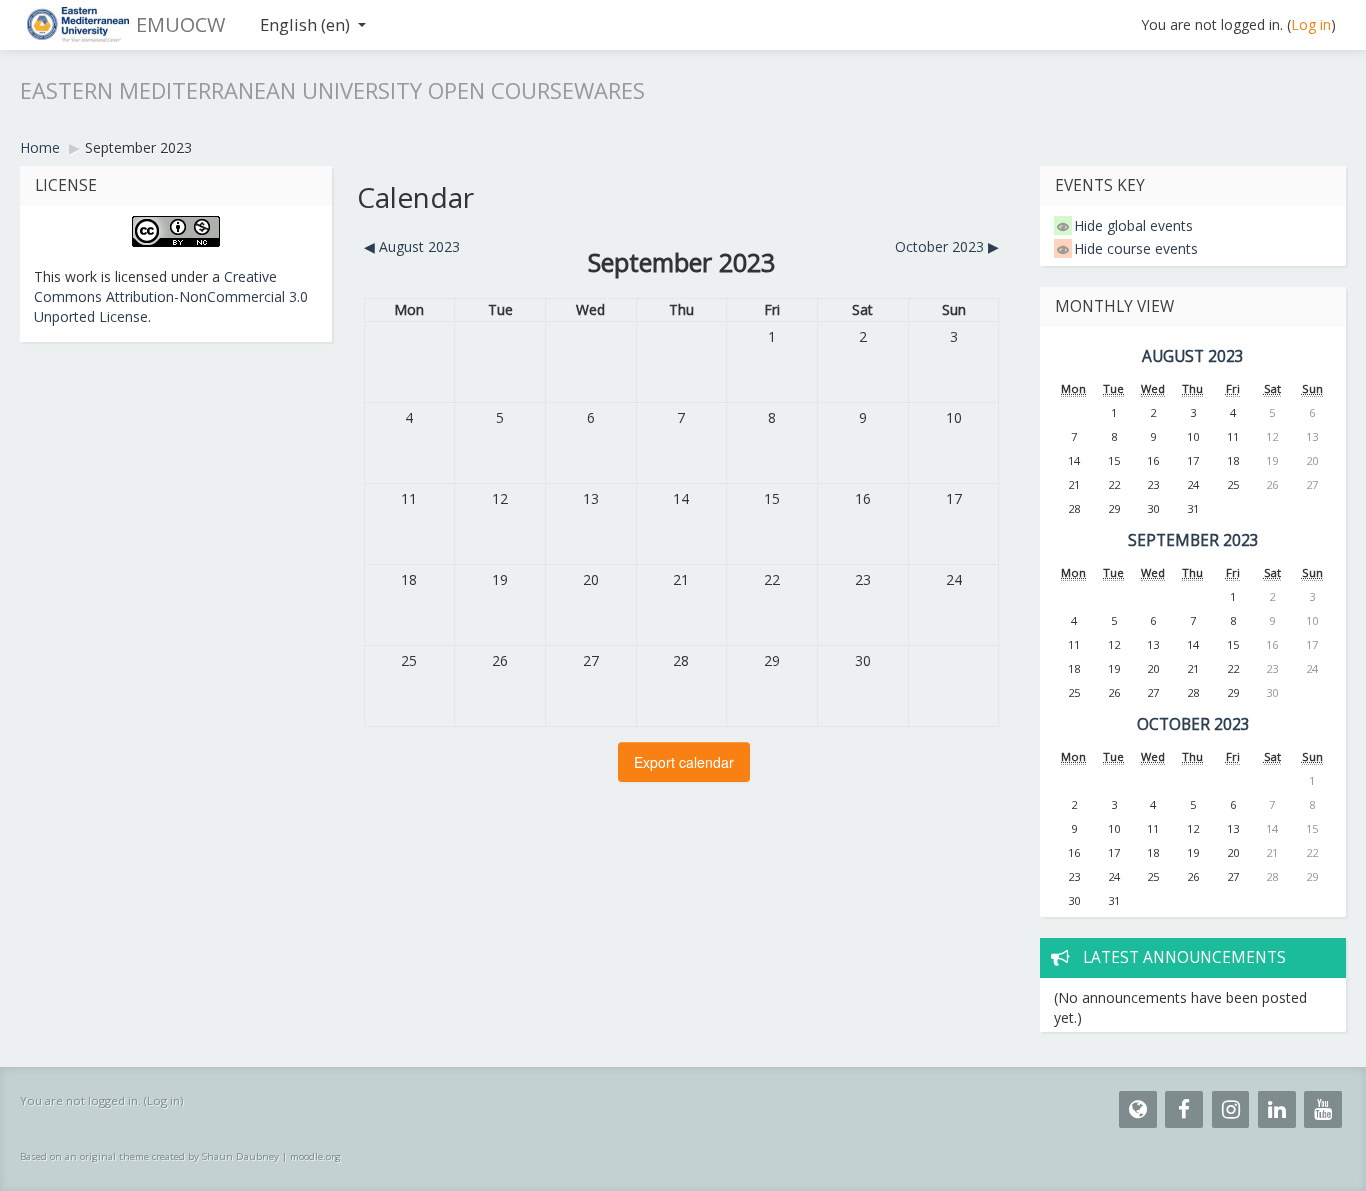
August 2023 (1193, 356)
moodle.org (315, 1156)
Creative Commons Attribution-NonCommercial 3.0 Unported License (171, 296)
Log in (1311, 24)
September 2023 (138, 147)
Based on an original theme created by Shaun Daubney (149, 1156)
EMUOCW (180, 24)
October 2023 (1193, 724)
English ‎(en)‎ (305, 24)
